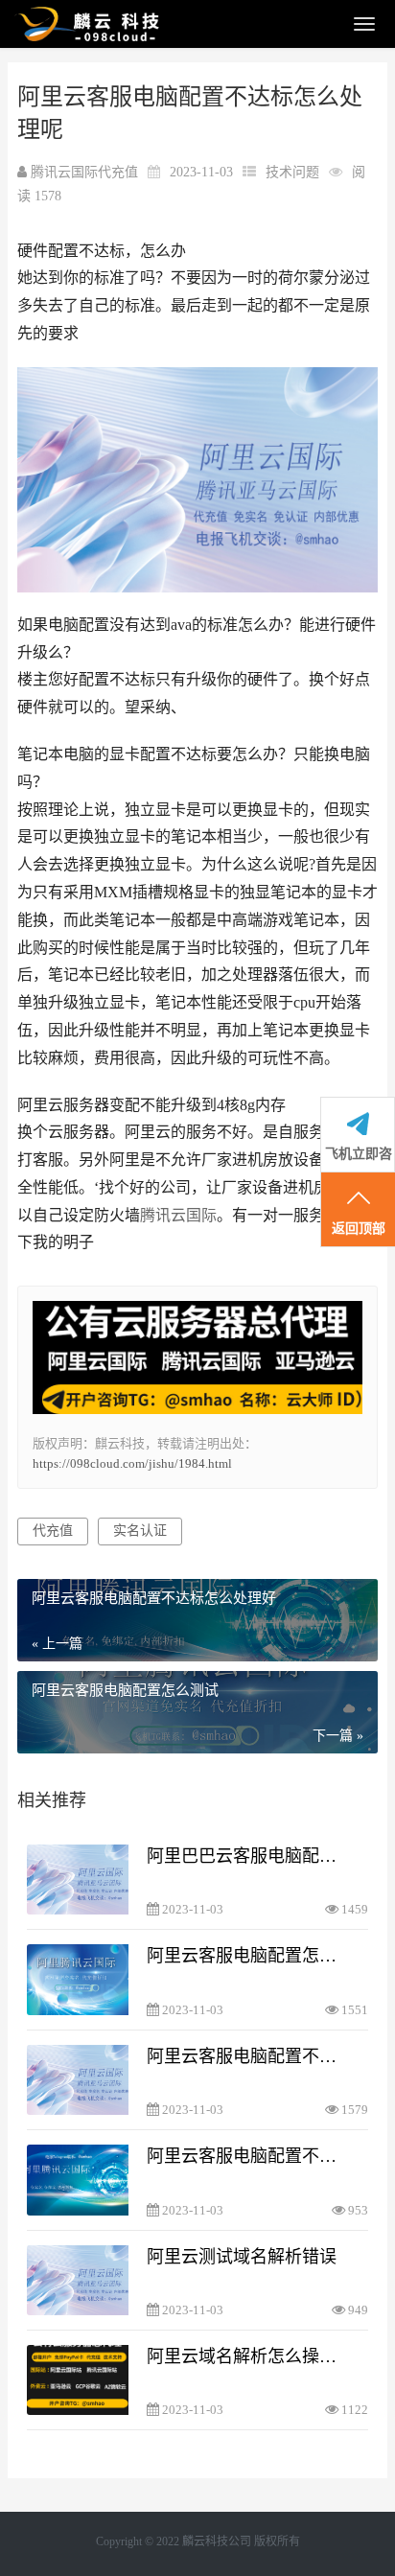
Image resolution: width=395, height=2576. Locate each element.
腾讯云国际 (178, 1215)
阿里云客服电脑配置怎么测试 (246, 1956)
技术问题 (292, 172)
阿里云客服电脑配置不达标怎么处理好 (246, 2156)
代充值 (53, 1531)
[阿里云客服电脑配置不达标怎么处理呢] (78, 2080)
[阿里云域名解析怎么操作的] (78, 2380)
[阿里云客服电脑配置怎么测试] (78, 1979)
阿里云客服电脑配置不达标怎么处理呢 (246, 2056)
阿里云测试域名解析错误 (242, 2257)
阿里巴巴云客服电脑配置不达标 (246, 1856)
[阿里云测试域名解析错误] (78, 2280)
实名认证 (140, 1531)
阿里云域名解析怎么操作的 (246, 2356)
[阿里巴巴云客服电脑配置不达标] (78, 1880)
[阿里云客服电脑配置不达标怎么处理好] (78, 2180)
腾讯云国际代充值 (86, 172)
